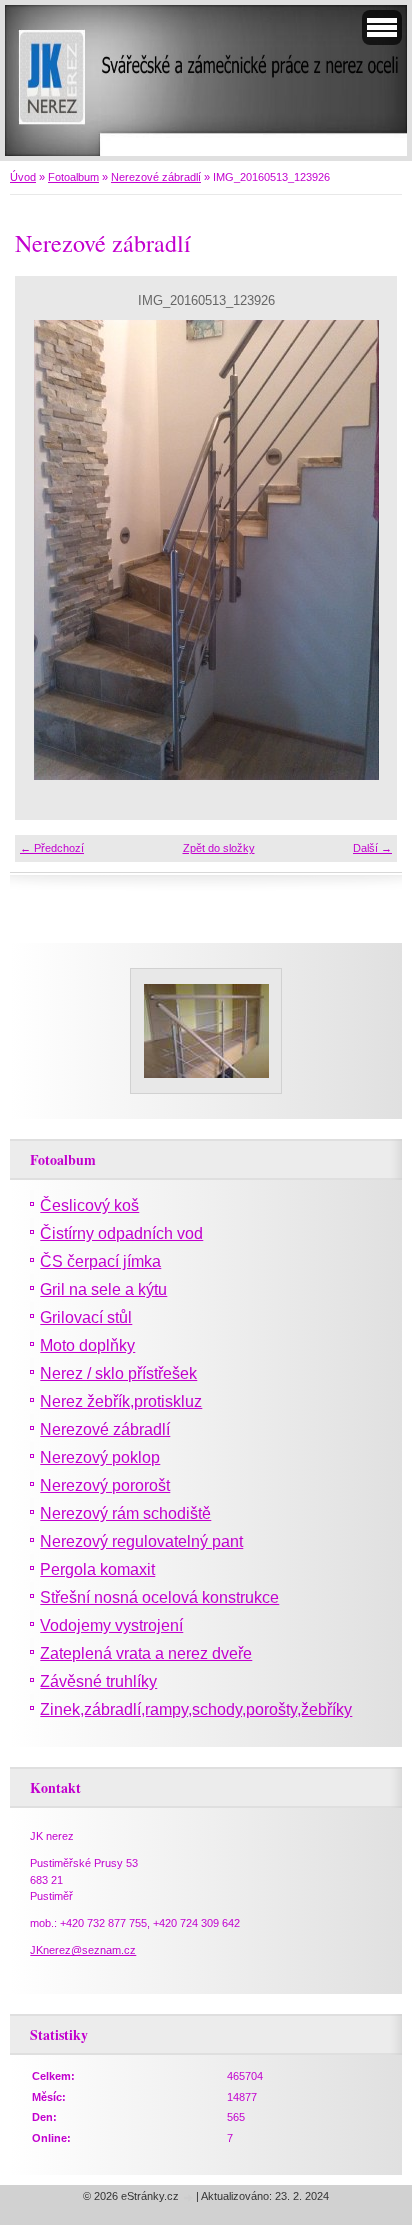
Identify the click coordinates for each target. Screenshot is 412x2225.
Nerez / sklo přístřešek (118, 1373)
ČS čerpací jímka (100, 1261)
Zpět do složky (219, 848)
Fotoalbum (73, 177)
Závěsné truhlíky (98, 1681)
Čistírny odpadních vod (121, 1233)
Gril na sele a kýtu (103, 1289)
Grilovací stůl (86, 1317)
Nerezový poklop (100, 1457)
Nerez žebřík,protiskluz (121, 1401)
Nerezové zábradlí (156, 177)
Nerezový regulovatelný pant (141, 1541)
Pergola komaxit (97, 1569)
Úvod (23, 177)
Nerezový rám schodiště (125, 1513)
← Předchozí (52, 848)
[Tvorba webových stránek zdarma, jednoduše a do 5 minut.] (189, 2197)
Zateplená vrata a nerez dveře (146, 1653)
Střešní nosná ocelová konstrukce (159, 1597)
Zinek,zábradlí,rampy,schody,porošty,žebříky (196, 1709)
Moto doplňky (87, 1345)
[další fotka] (364, 550)
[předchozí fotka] (47, 550)
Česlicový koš (89, 1205)
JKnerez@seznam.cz (83, 1950)
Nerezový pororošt (105, 1485)
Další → (372, 848)
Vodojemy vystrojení (111, 1625)
